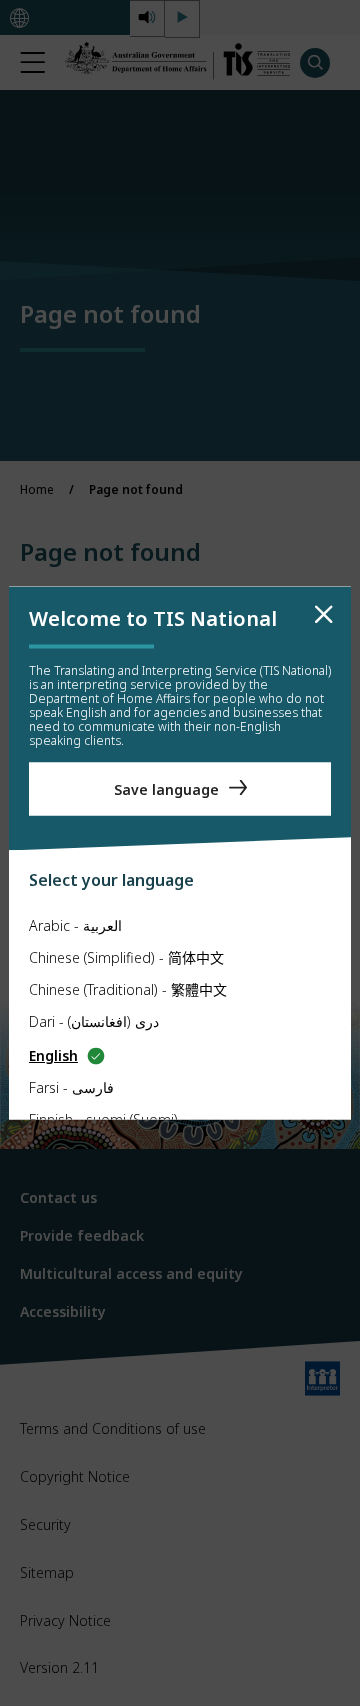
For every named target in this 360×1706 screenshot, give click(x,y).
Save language (166, 788)
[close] (324, 615)
